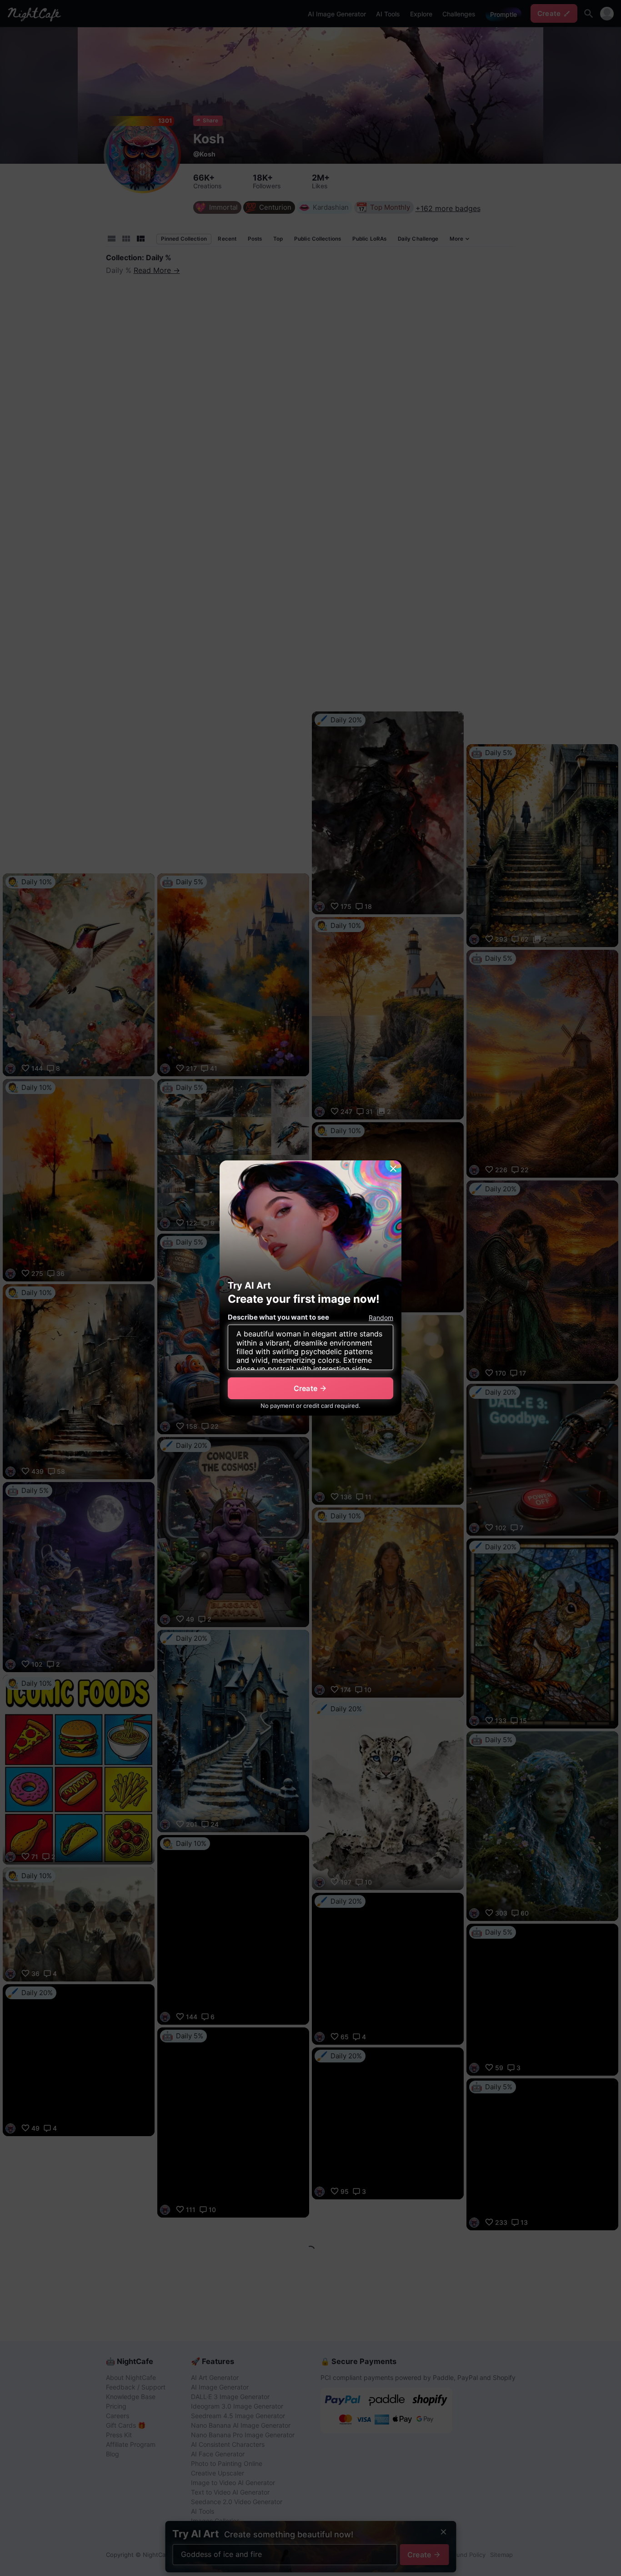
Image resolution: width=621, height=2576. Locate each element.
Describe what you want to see (278, 1317)
